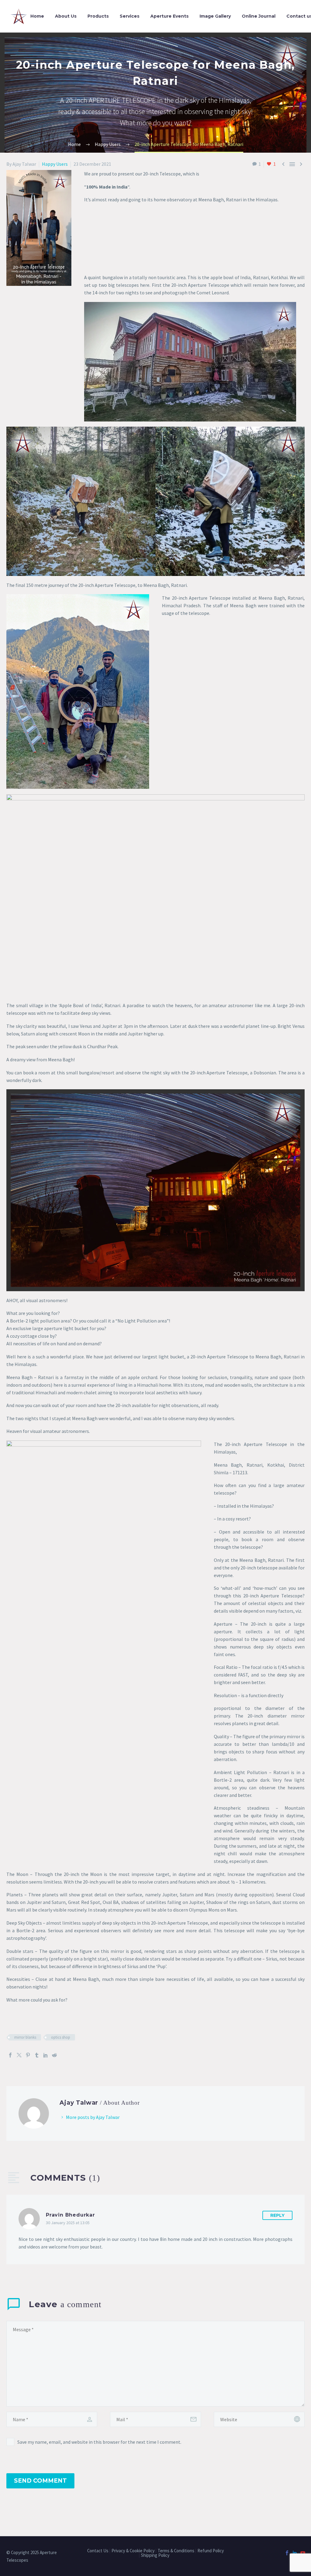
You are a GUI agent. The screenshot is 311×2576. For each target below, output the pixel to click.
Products (98, 16)
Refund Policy (211, 2551)
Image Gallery (215, 16)
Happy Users (55, 164)
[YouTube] (303, 2553)
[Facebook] (10, 2055)
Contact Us (98, 2551)
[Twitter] (19, 2055)
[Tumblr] (37, 2055)
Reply (277, 2215)
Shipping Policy (156, 2555)
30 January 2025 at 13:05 (68, 2223)
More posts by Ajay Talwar (93, 2117)
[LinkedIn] (46, 2055)
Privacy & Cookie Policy (133, 2551)
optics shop (61, 2037)
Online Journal (259, 16)
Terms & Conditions (176, 2551)
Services (130, 16)
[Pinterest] (28, 2055)
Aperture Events (169, 16)
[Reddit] (54, 2055)
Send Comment (40, 2481)
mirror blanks (25, 2037)
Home (37, 16)
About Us (66, 16)
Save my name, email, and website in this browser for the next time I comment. (99, 2442)
